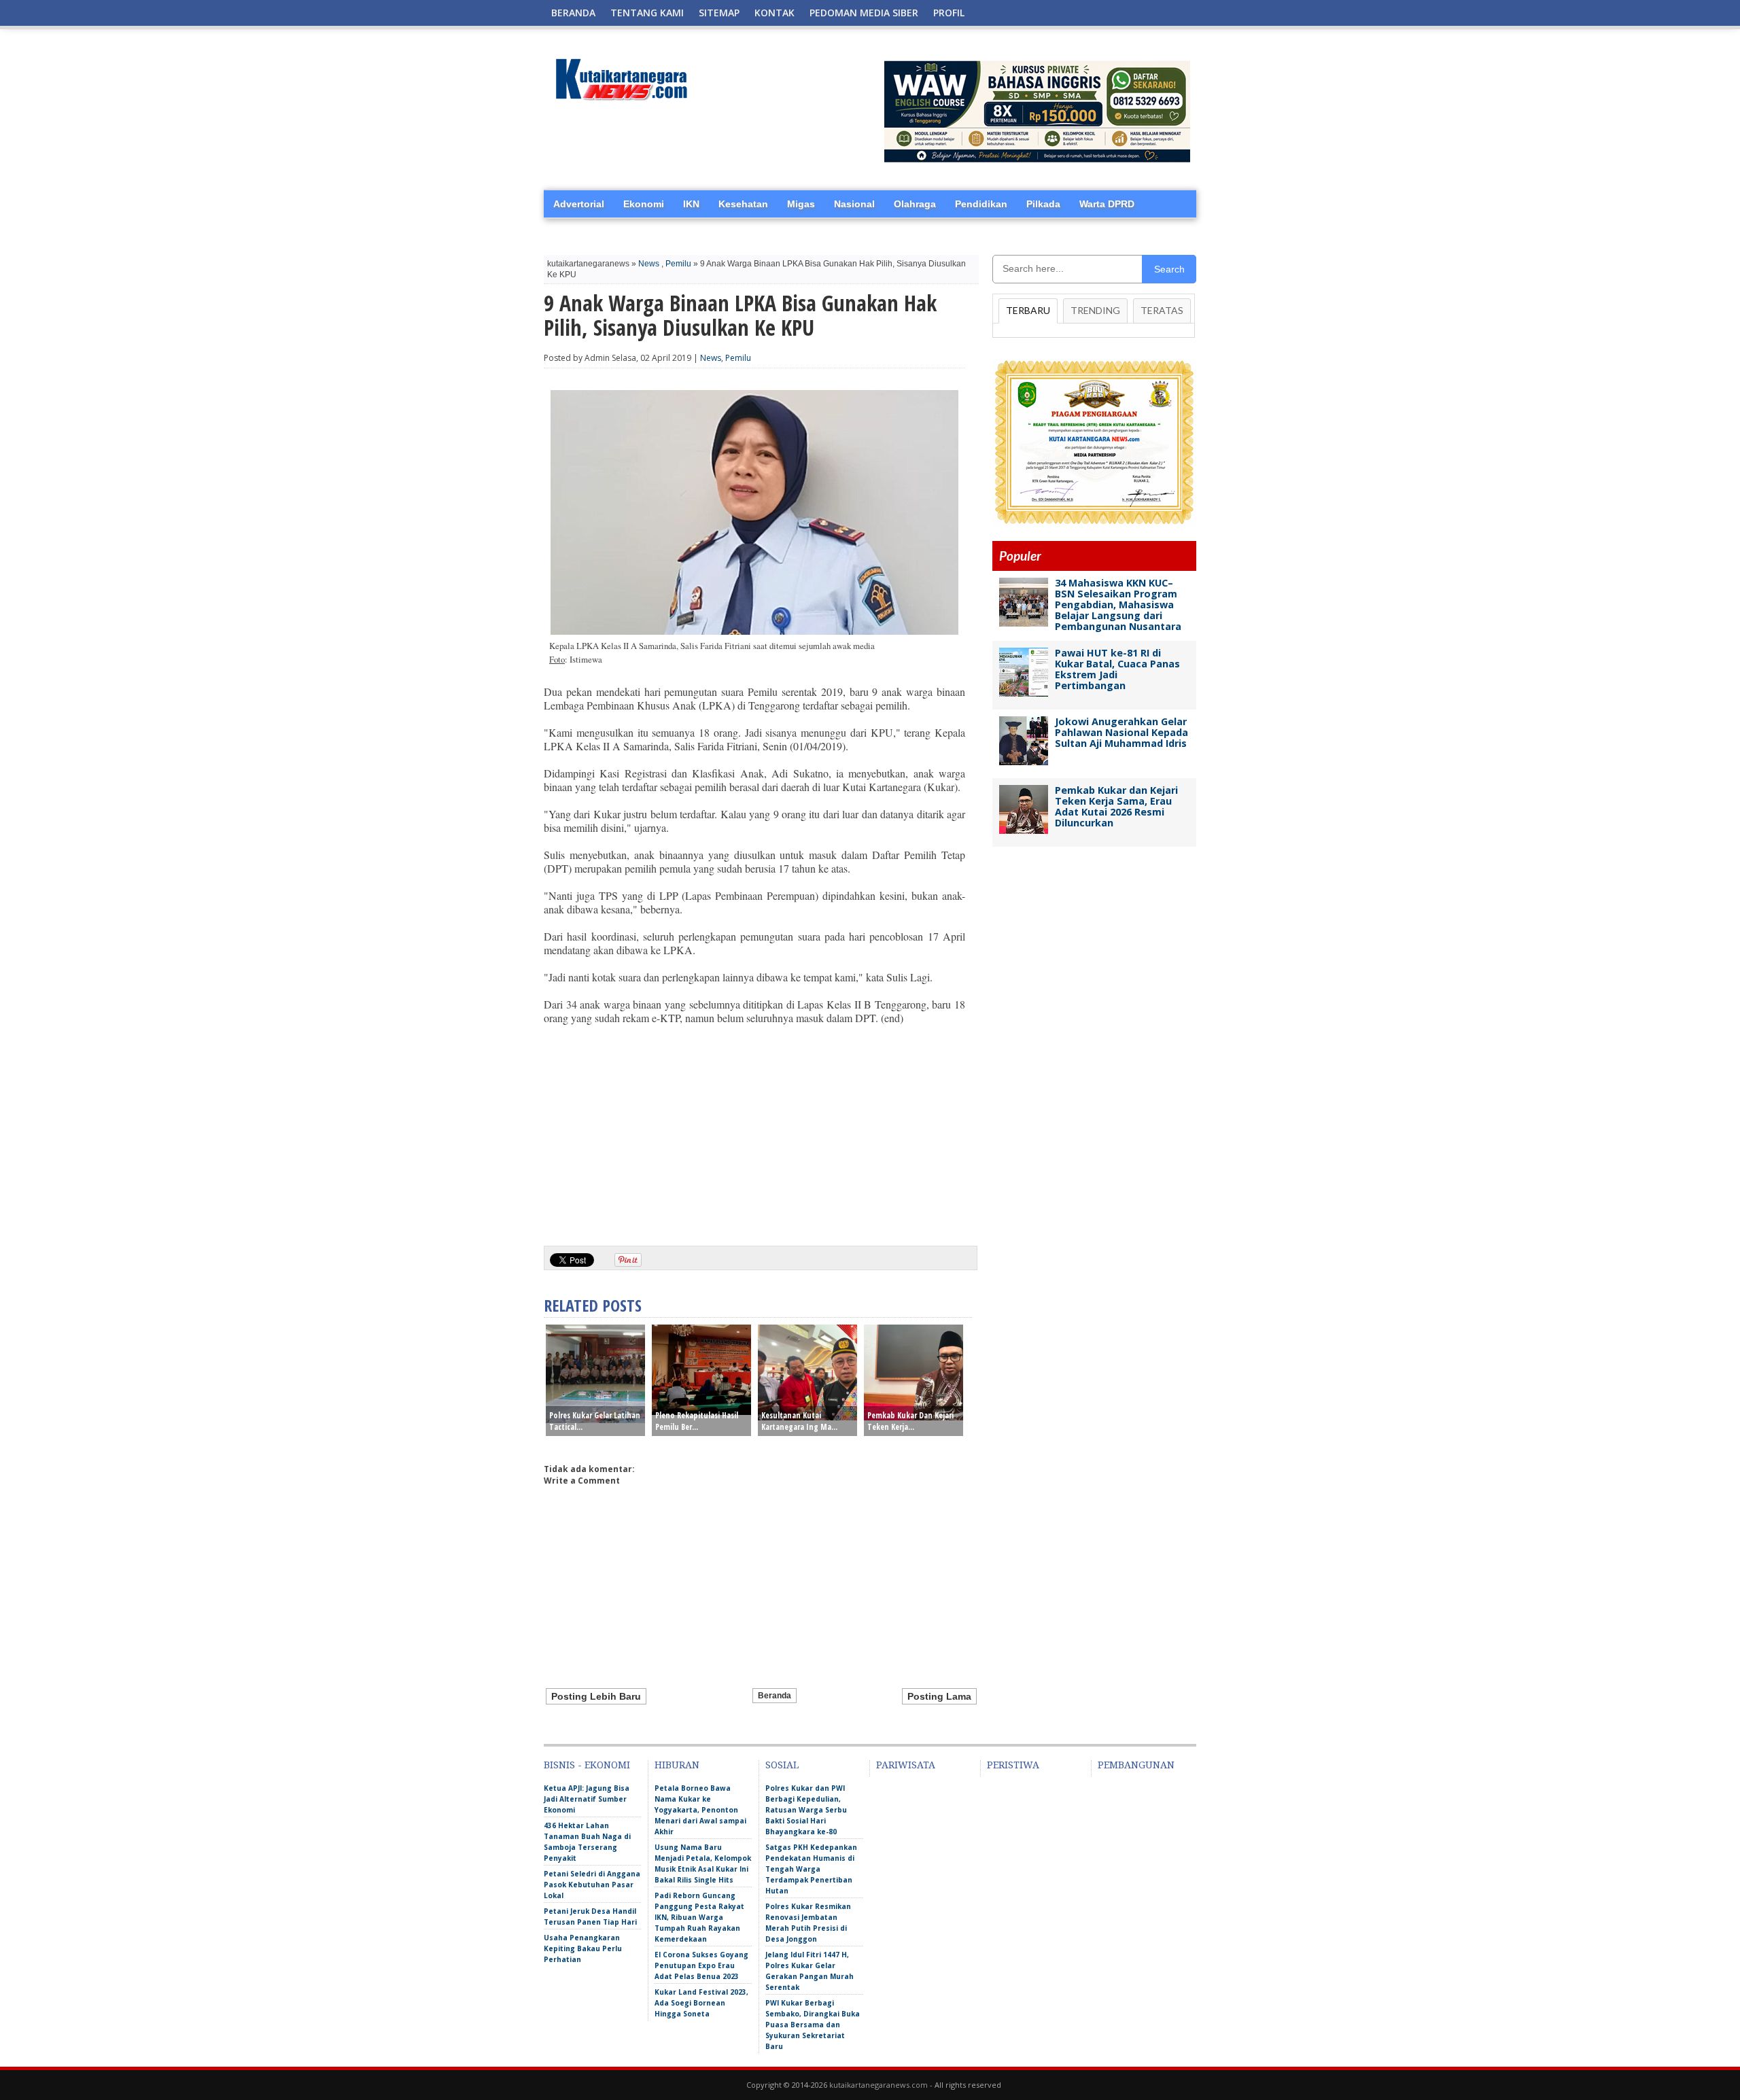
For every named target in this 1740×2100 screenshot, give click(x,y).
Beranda (573, 13)
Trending (1095, 310)
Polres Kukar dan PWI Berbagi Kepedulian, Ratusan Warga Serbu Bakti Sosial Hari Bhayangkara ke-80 (806, 1810)
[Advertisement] (754, 1130)
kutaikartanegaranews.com (878, 2085)
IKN (691, 204)
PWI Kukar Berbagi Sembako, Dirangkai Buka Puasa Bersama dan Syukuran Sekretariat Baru (813, 2025)
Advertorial (579, 204)
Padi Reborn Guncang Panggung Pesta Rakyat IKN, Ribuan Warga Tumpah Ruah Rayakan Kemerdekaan (699, 1917)
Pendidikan (981, 204)
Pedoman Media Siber (864, 13)
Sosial (782, 1765)
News (649, 264)
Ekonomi (644, 204)
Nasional (854, 204)
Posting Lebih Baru (596, 1696)
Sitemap (719, 13)
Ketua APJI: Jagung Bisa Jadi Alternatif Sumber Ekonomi (587, 1799)
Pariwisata (906, 1765)
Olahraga (915, 204)
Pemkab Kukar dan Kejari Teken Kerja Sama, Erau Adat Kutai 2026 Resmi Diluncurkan (1116, 806)
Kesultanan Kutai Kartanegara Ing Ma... (799, 1421)
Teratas (1162, 310)
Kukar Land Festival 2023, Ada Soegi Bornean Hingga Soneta (701, 2003)
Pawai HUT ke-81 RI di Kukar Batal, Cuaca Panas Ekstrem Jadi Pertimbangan (1117, 669)
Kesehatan (743, 204)
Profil (949, 13)
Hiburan (677, 1765)
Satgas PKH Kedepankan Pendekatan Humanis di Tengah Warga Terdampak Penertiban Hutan (811, 1869)
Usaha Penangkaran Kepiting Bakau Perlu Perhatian (583, 1948)
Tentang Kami (647, 13)
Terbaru (1028, 310)
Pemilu (678, 264)
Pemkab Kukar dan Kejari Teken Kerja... (910, 1421)
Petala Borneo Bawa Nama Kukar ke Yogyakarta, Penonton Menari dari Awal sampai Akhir (700, 1810)
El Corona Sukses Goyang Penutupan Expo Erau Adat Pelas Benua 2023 (701, 1965)
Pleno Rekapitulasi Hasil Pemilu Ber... (697, 1421)
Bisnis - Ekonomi (587, 1765)
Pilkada (1043, 204)
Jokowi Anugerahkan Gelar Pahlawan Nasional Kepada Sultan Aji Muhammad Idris (1121, 732)
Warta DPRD (1107, 204)
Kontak (775, 13)
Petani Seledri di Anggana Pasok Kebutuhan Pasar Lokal (592, 1885)
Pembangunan (1136, 1765)
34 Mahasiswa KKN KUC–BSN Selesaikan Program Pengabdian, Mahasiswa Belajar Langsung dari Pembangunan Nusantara (1118, 605)
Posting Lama (939, 1696)
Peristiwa (1013, 1765)
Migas (801, 204)
